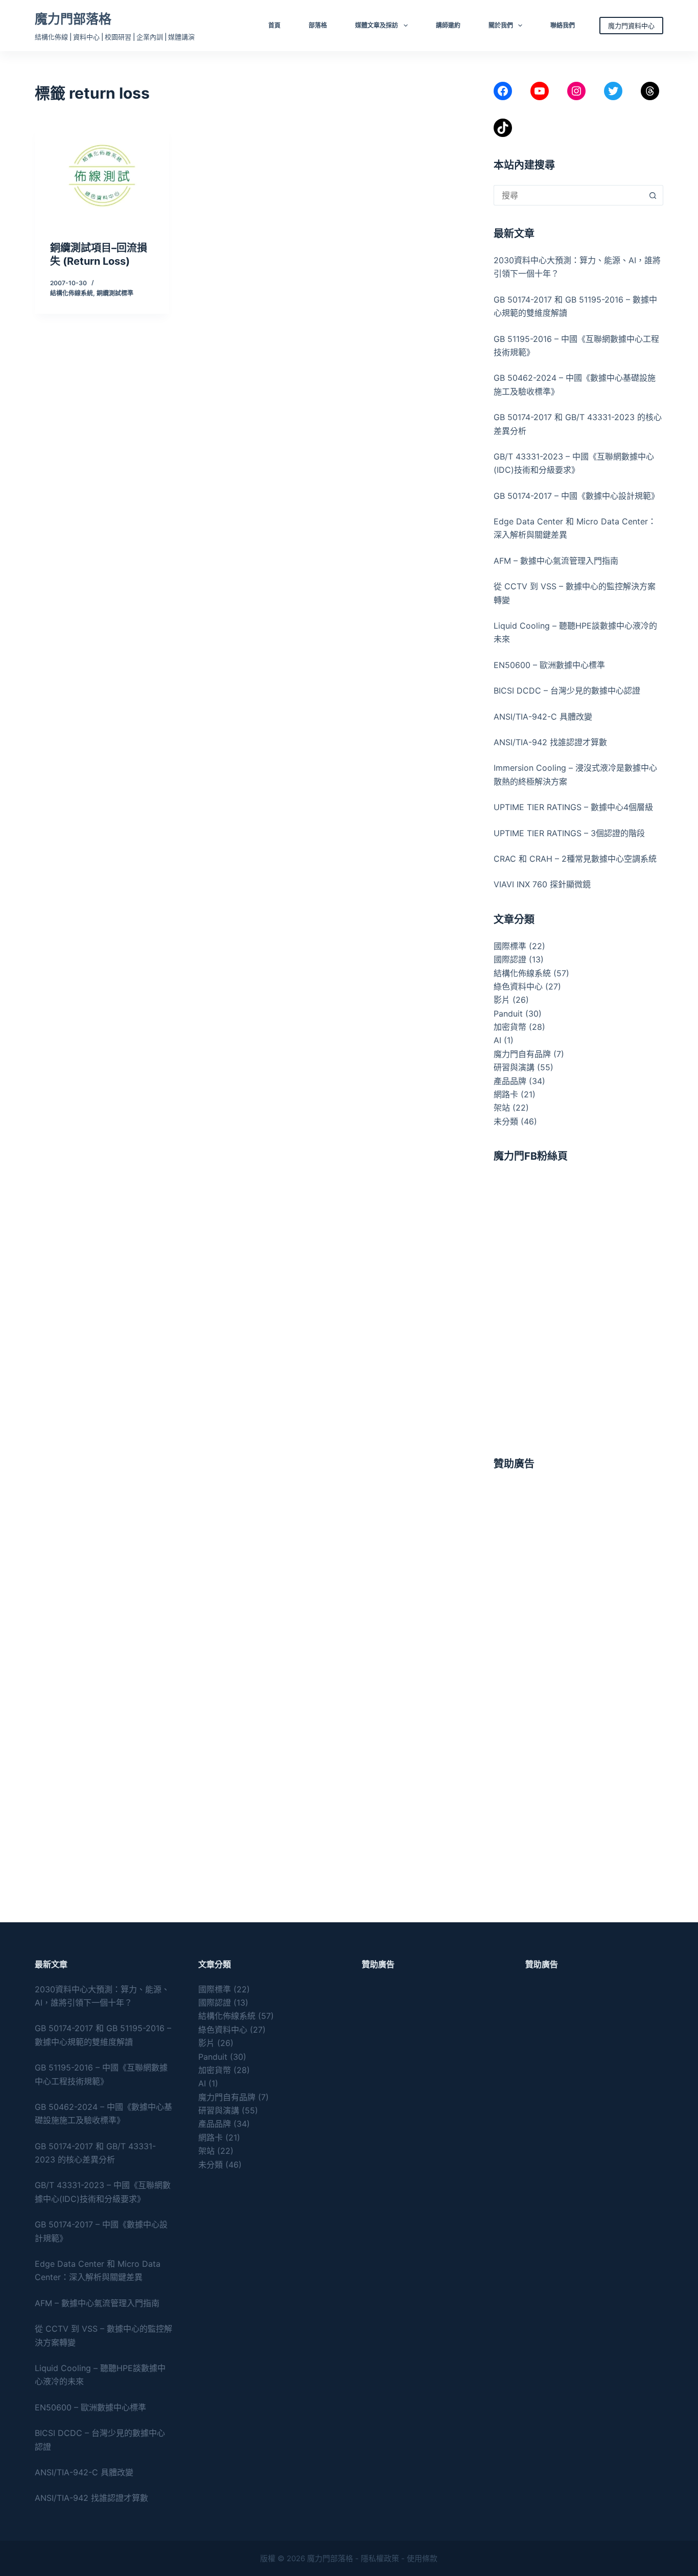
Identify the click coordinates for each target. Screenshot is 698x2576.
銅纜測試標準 (115, 293)
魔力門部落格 (73, 19)
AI (497, 1040)
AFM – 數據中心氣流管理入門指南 (556, 561)
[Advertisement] (578, 1548)
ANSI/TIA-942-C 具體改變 (543, 717)
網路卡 (506, 1094)
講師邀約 (448, 25)
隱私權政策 (380, 2558)
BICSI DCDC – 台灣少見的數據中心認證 (567, 691)
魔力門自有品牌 (522, 1054)
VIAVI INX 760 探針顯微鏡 (542, 884)
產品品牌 (510, 1081)
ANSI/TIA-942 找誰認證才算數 (550, 742)
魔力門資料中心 (631, 26)
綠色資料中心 (518, 986)
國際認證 (510, 959)
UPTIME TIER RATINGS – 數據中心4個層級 (573, 807)
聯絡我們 (563, 25)
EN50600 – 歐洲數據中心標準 (549, 665)
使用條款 (422, 2558)
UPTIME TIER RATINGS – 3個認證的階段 (571, 833)
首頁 (274, 25)
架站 (502, 1108)
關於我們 (501, 25)
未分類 (506, 1121)
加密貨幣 (510, 1027)
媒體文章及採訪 (377, 25)
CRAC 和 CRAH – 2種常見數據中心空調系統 (575, 859)
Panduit (508, 1014)
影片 (502, 1000)
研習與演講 (514, 1067)
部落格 (318, 25)
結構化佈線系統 (72, 293)
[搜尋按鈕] (653, 195)
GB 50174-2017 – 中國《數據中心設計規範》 (576, 496)
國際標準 (510, 946)
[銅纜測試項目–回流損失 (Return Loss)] (102, 176)
